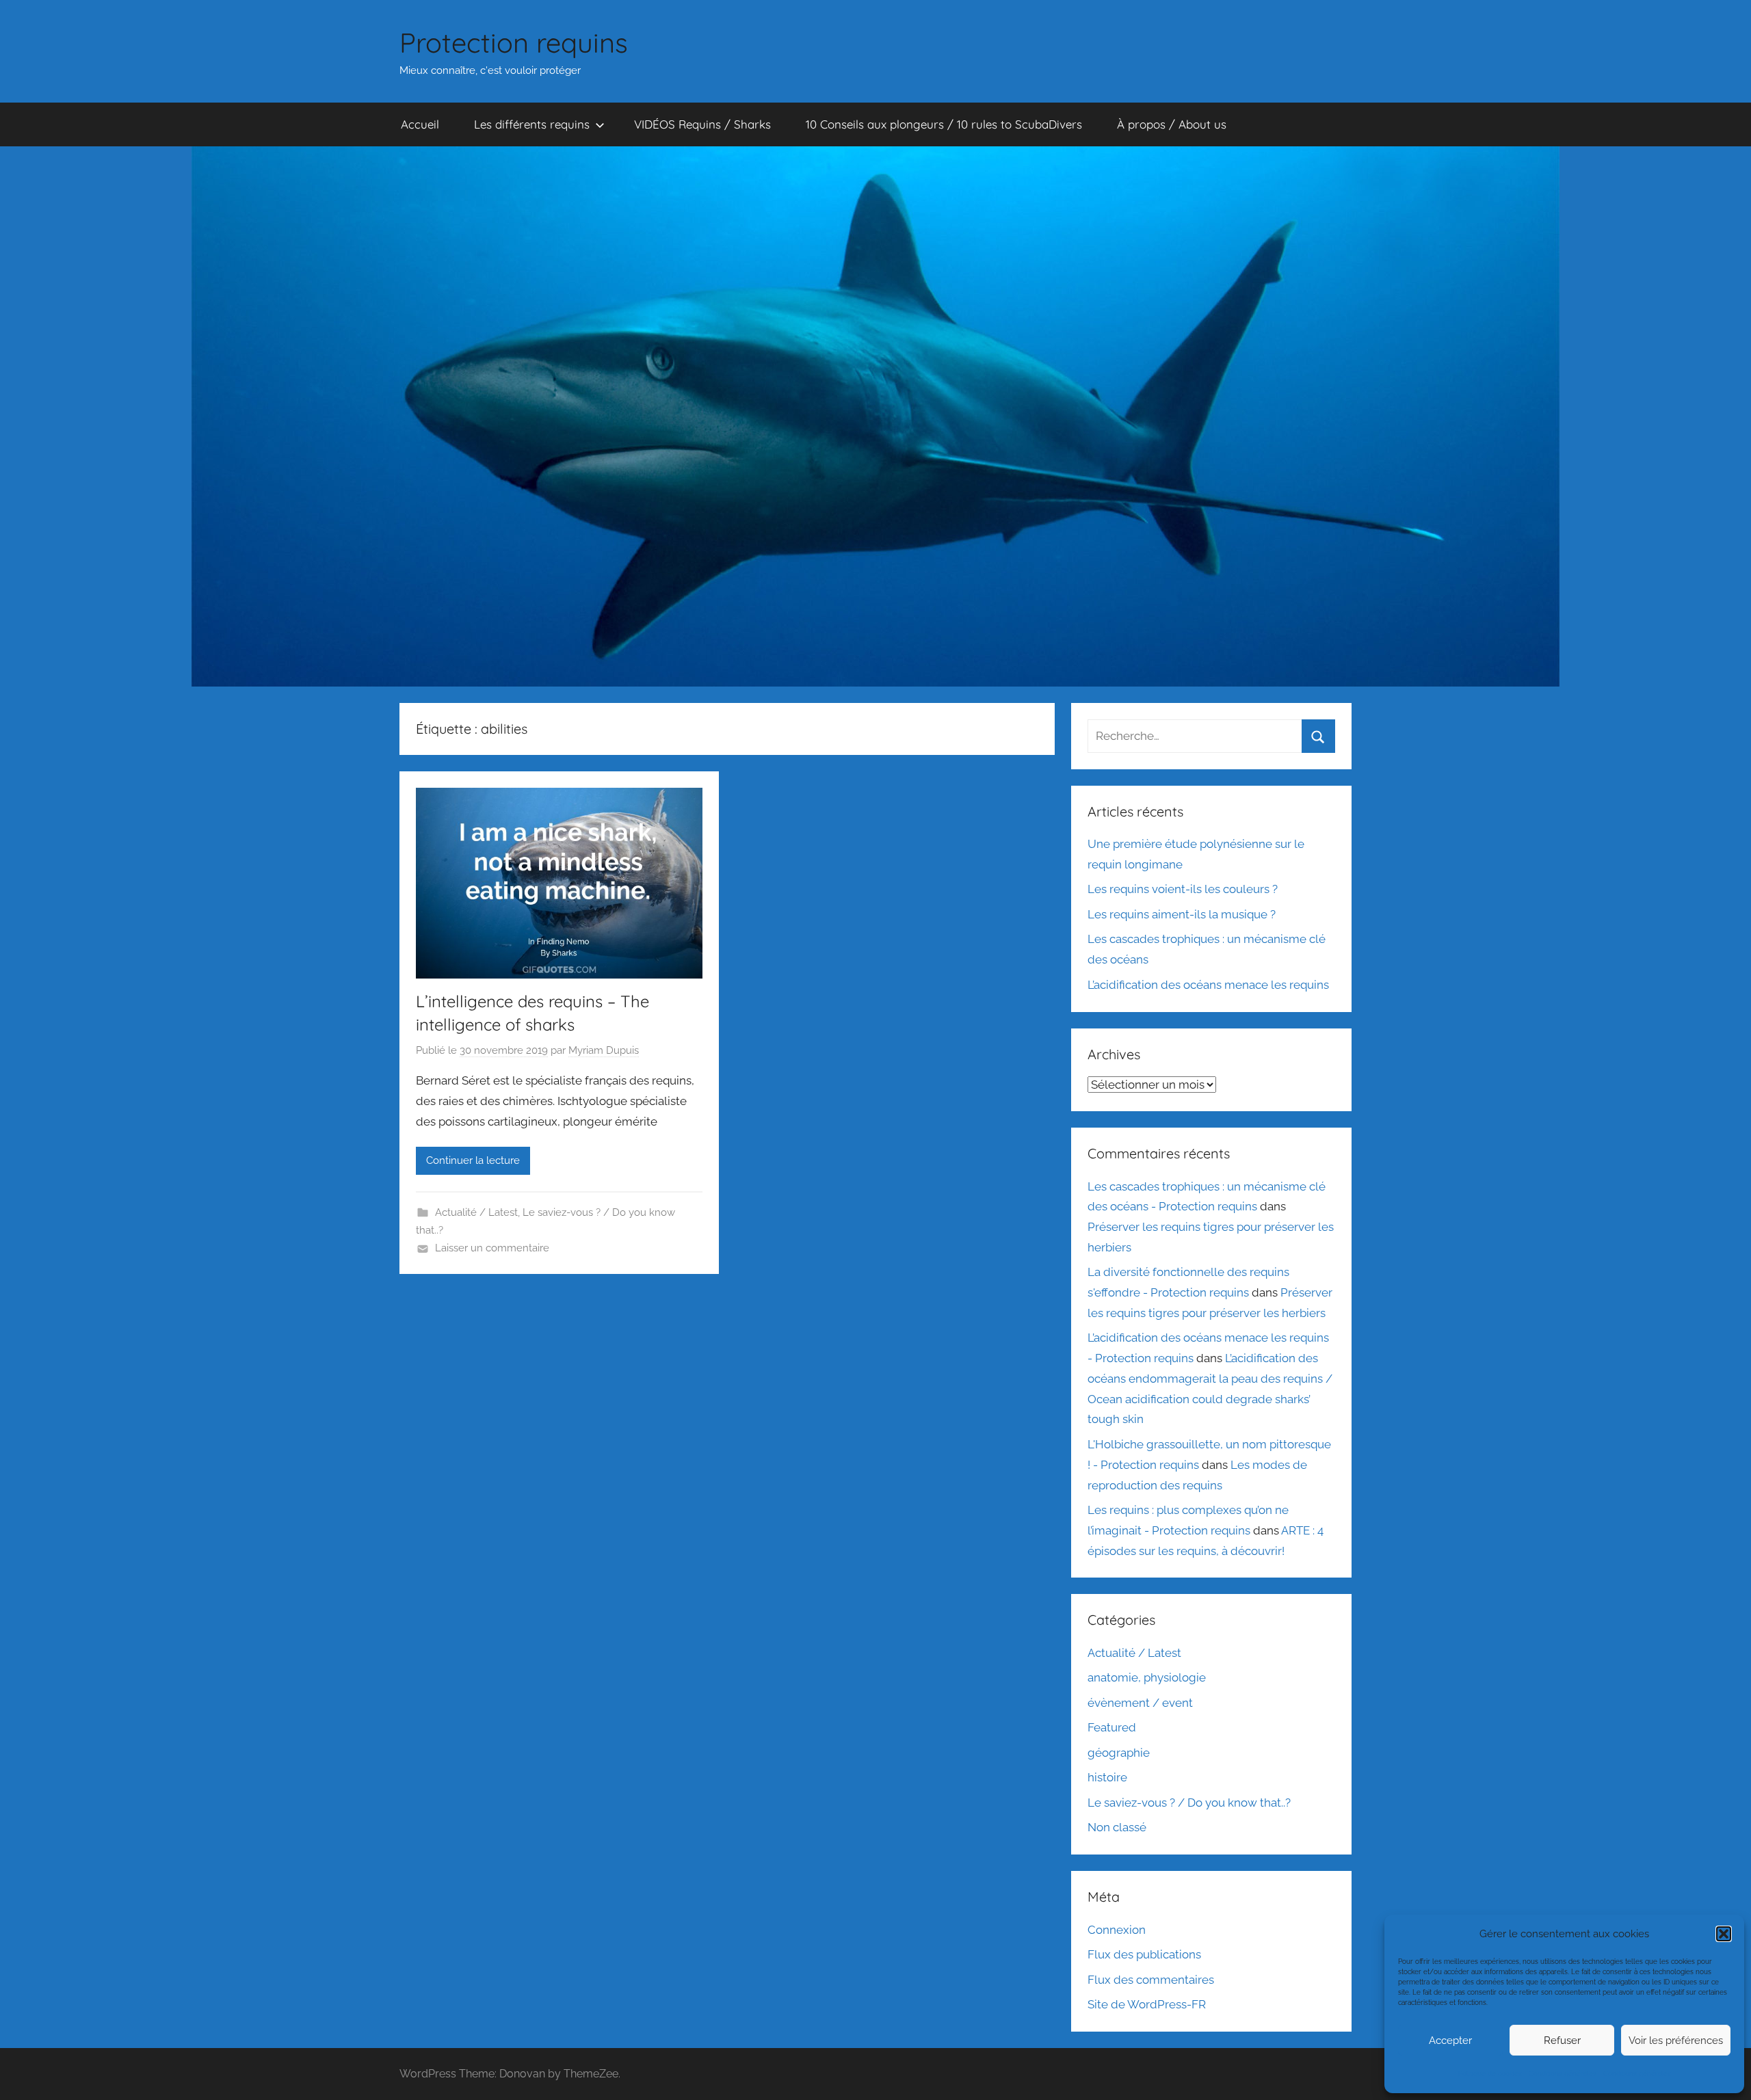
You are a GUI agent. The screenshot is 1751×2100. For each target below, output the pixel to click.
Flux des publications (1144, 1954)
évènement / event (1140, 1703)
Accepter (1450, 2041)
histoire (1107, 1777)
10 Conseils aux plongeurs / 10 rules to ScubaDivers (944, 124)
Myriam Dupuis (604, 1050)
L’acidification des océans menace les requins (1208, 985)
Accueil (420, 124)
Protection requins (514, 42)
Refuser (1562, 2041)
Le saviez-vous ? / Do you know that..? (1189, 1803)
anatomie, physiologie (1147, 1677)
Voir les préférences (1676, 2041)
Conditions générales (1563, 2074)
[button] (1724, 1934)
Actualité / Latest (476, 1212)
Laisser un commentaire (492, 1248)
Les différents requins (532, 124)
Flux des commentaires (1151, 1980)
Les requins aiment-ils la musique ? (1182, 914)
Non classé (1117, 1827)
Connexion (1117, 1930)
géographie (1119, 1753)
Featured (1112, 1727)
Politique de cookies (1490, 2074)
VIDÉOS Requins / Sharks (702, 124)
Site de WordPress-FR (1147, 2004)
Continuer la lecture (473, 1160)
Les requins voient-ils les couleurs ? (1183, 889)
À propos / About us (1172, 124)
